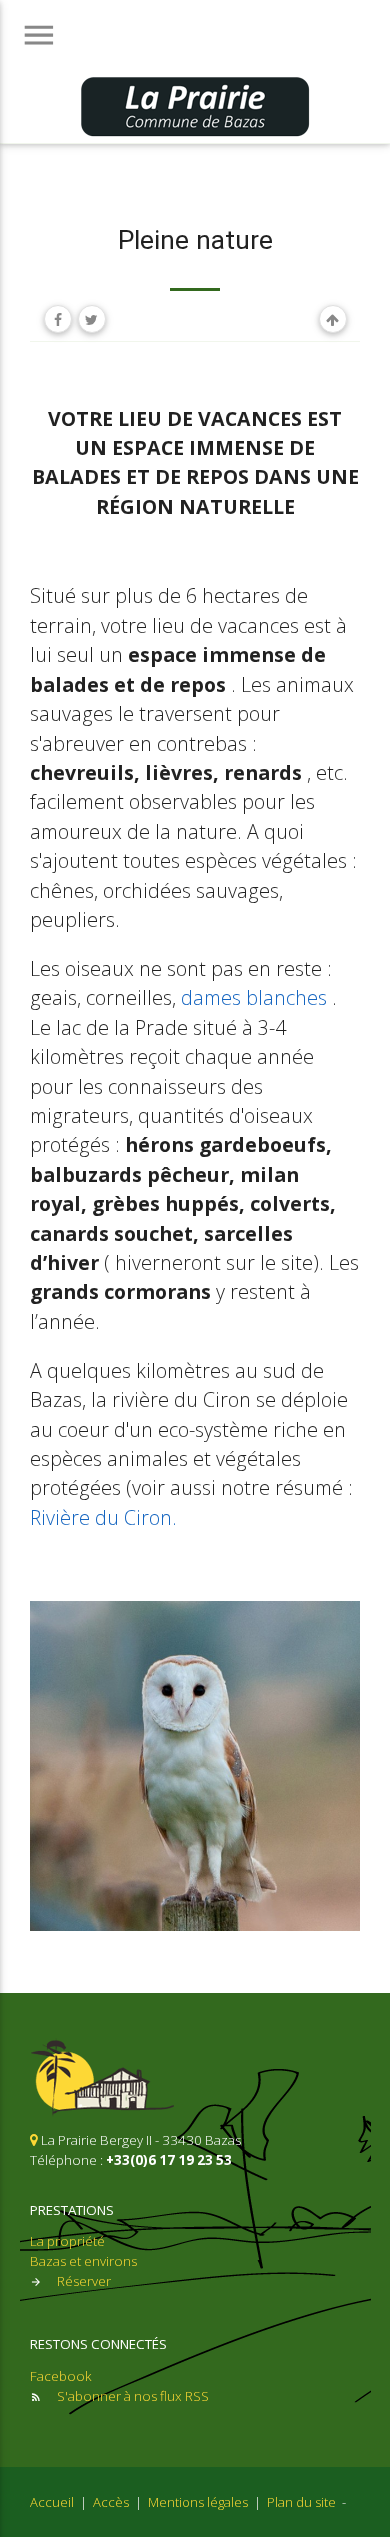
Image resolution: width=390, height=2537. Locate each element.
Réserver (84, 2281)
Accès (111, 2502)
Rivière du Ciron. (103, 1517)
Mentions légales (198, 2502)
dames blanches (254, 997)
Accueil (52, 2502)
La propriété (67, 2241)
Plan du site (301, 2502)
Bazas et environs (83, 2261)
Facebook (61, 2376)
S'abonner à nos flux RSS (133, 2396)
